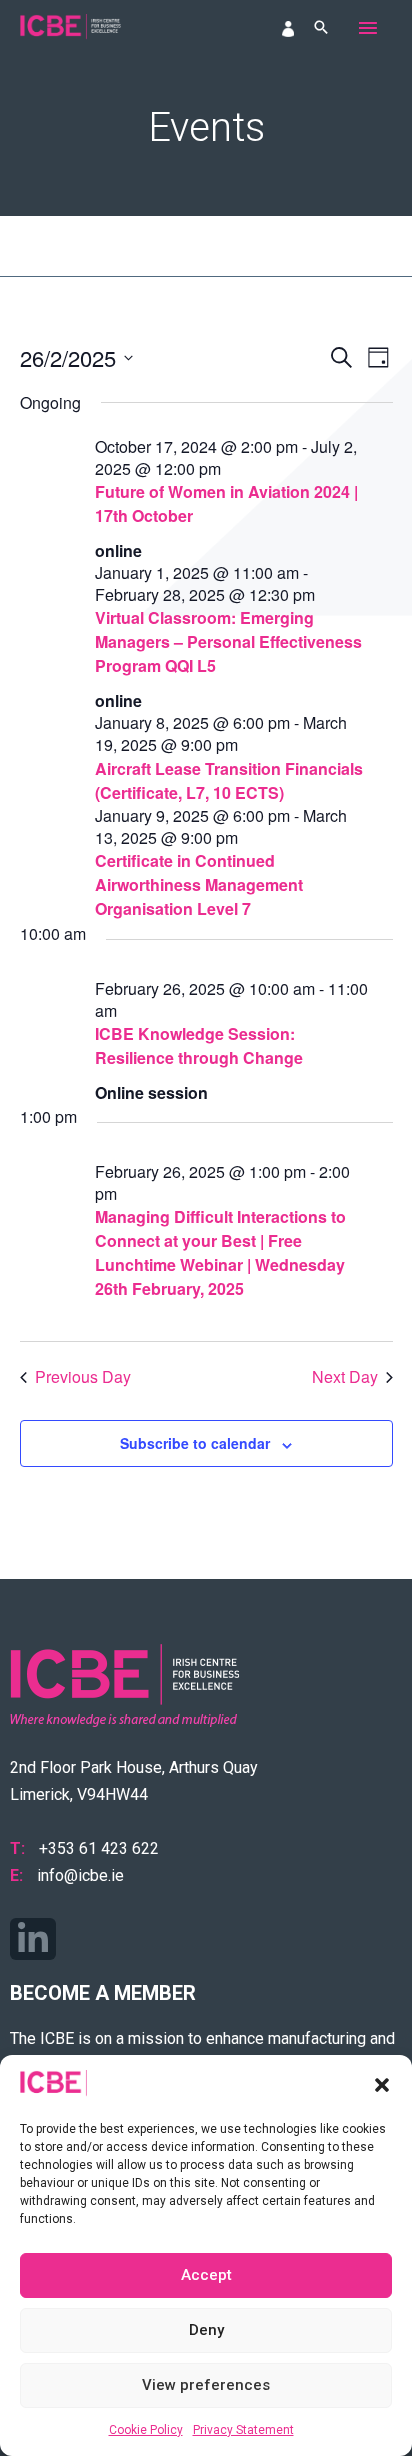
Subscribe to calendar (195, 1443)
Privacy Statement (243, 2430)
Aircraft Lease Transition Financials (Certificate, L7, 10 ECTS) (229, 780)
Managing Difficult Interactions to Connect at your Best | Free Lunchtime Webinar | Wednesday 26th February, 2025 (220, 1252)
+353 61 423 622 (99, 1848)
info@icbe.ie (80, 1875)
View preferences (206, 2385)
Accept (206, 2275)
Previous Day (83, 1377)
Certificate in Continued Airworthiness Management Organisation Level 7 (199, 884)
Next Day (345, 1377)
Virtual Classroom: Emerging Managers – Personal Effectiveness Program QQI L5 (228, 641)
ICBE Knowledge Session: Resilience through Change (199, 1045)
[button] (382, 2085)
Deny (206, 2330)
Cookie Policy (146, 2430)
